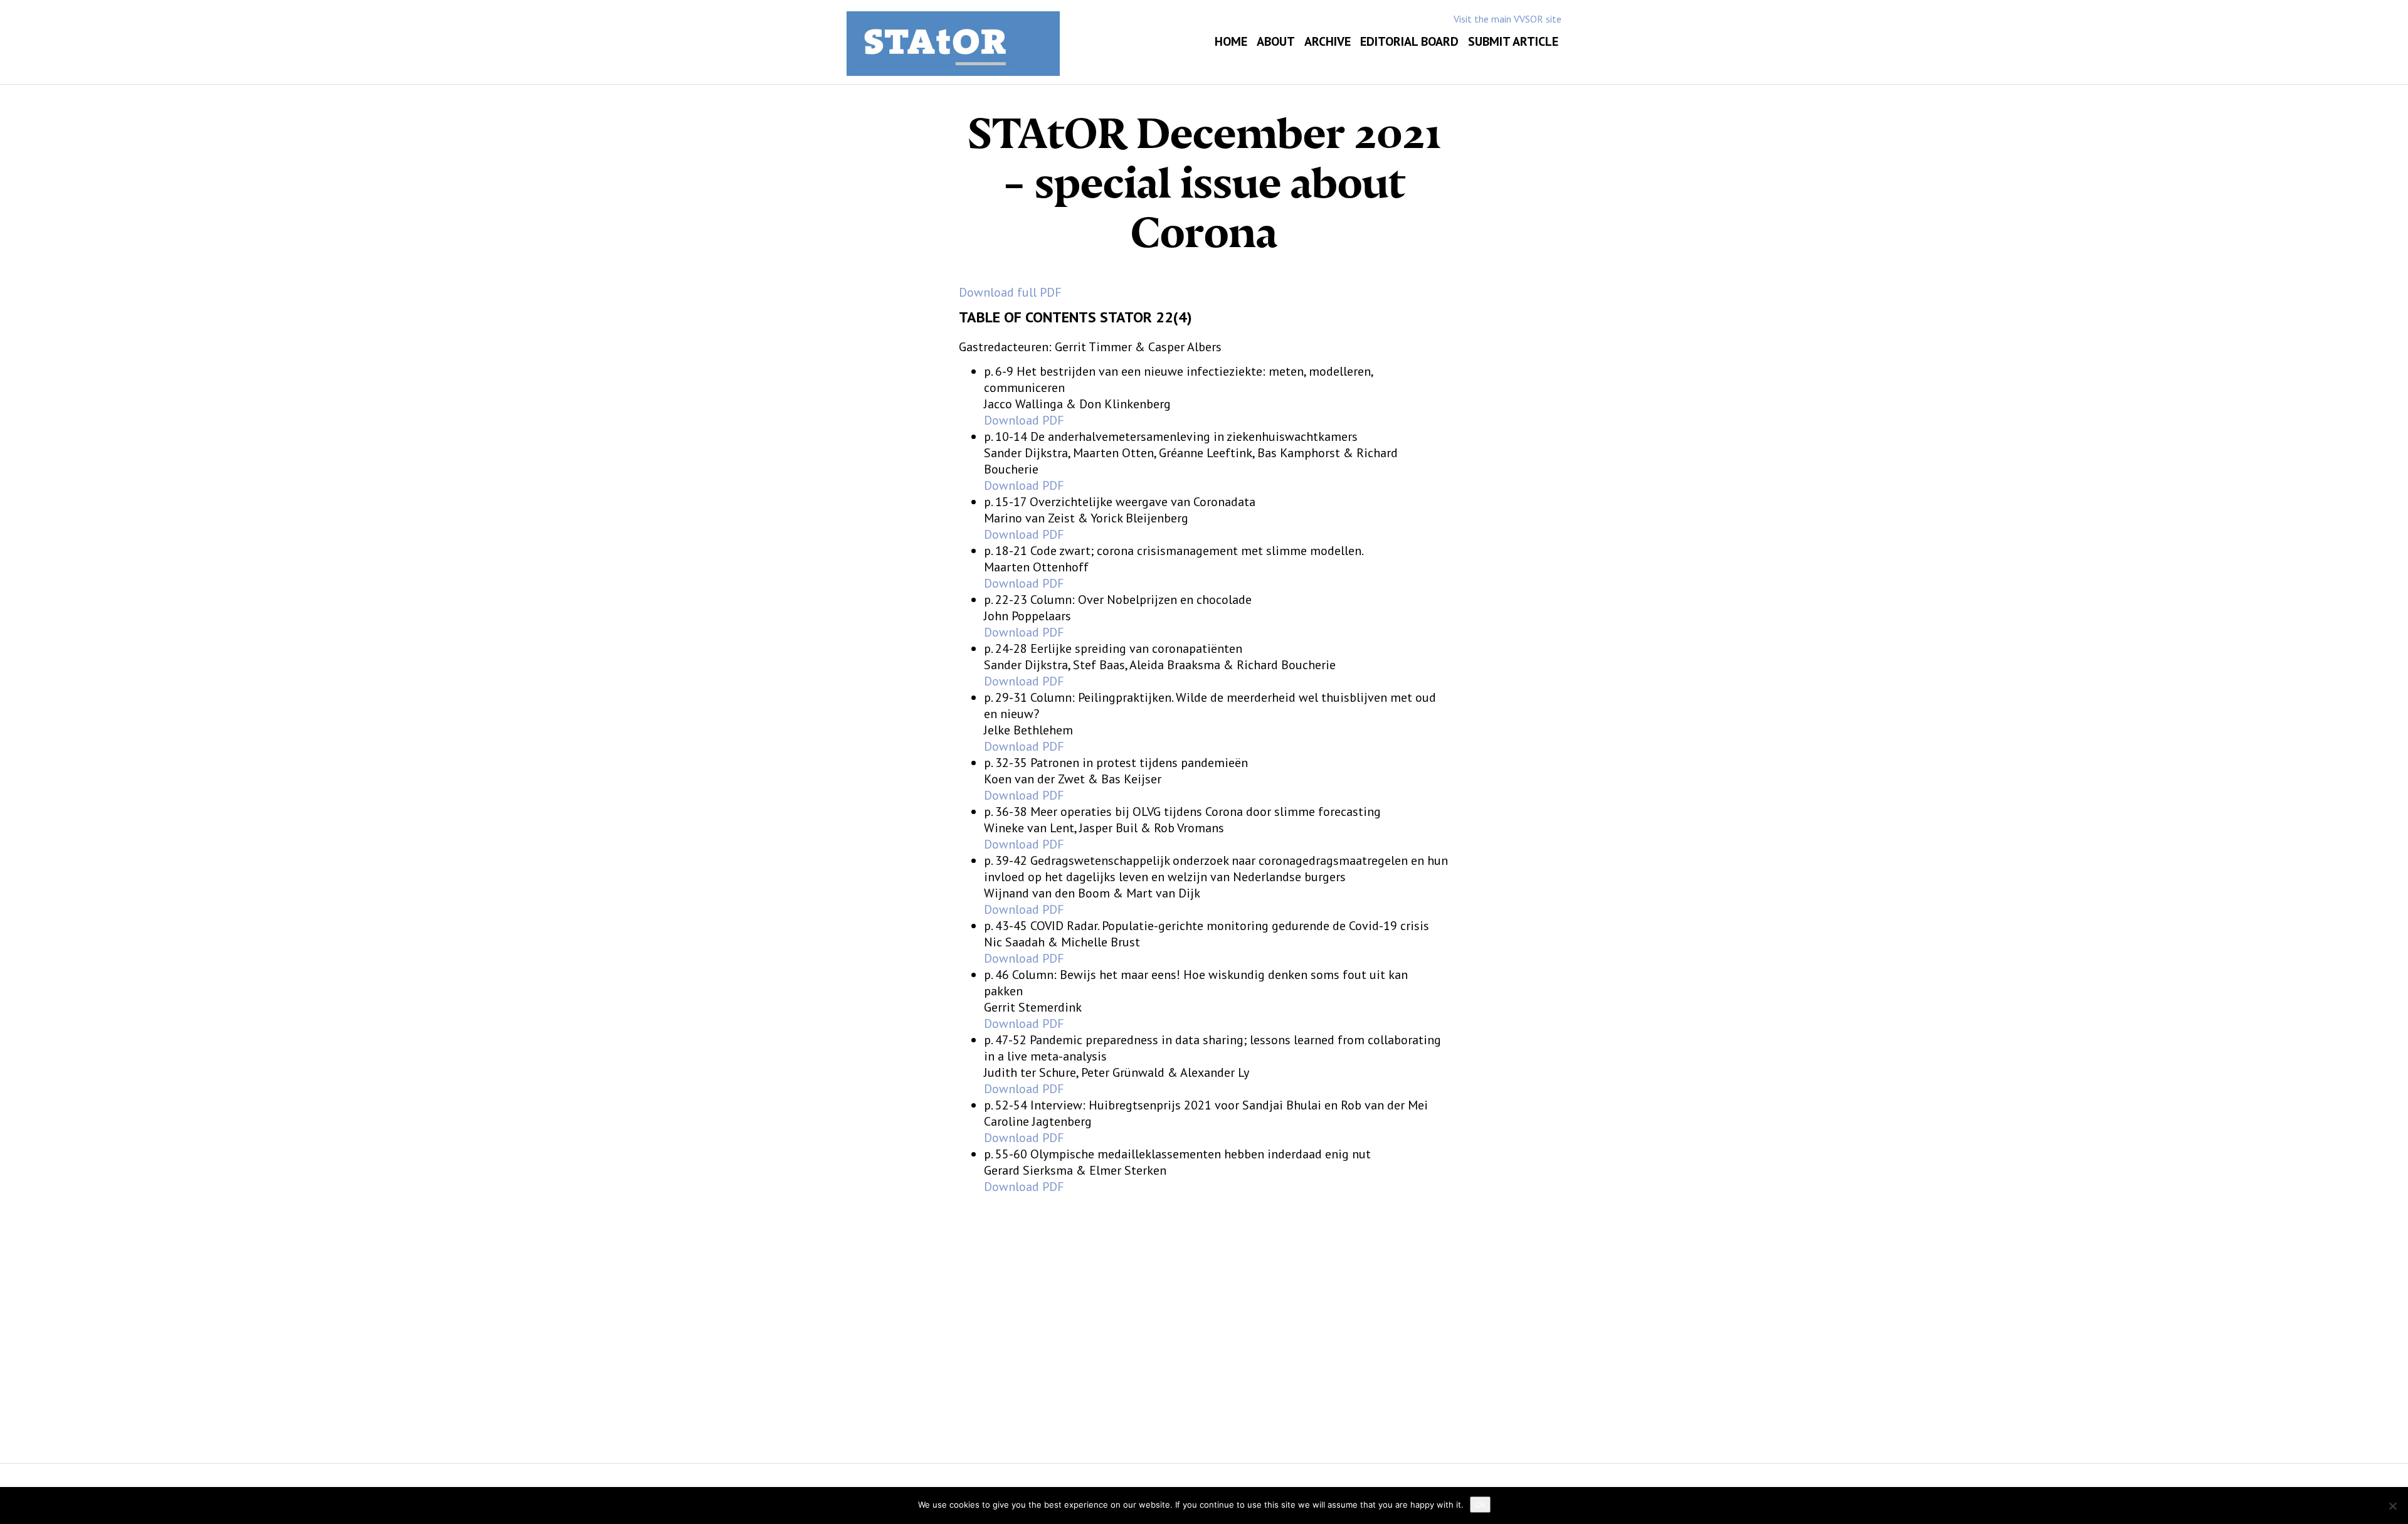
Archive (1328, 41)
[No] (2392, 1506)
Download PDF (1024, 420)
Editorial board (1409, 41)
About (1276, 41)
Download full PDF (1010, 292)
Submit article (1513, 41)
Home (1231, 41)
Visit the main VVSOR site (1508, 19)
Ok (1480, 1505)
